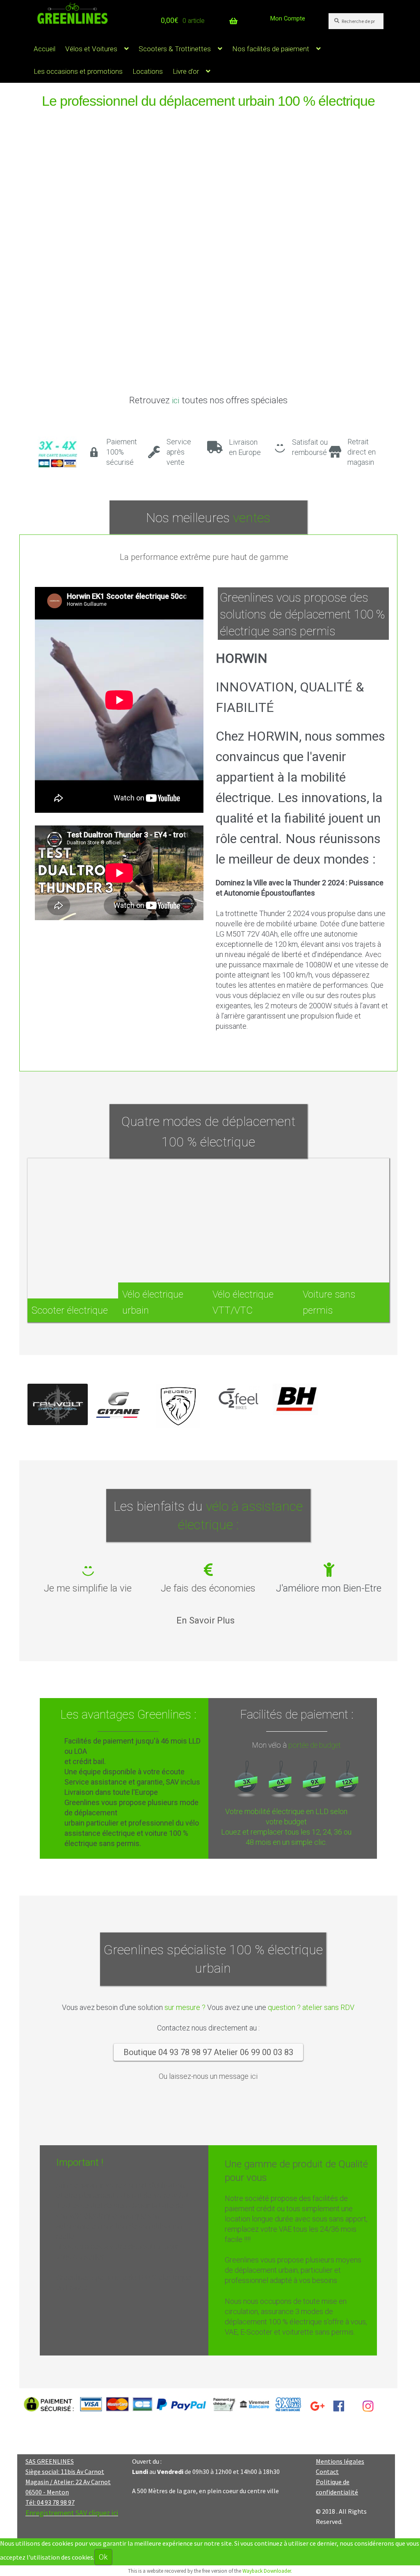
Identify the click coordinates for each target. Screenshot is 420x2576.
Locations (148, 71)
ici (176, 400)
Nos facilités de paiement (271, 49)
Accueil (45, 49)
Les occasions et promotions (78, 71)
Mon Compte (288, 18)
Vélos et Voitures (91, 49)
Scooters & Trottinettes (175, 49)
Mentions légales (340, 2461)
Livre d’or (186, 71)
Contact (327, 2471)
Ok (103, 2557)
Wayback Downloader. (267, 2571)
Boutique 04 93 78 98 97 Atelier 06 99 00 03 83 (208, 2052)
